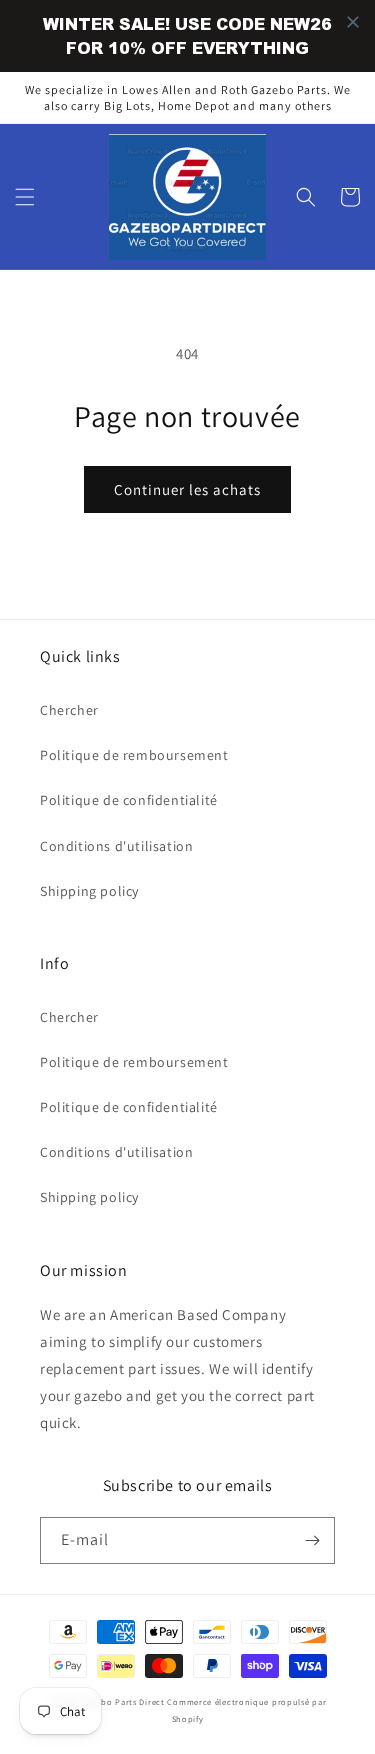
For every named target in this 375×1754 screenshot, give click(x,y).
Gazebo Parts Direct (123, 1701)
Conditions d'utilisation (116, 846)
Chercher (69, 710)
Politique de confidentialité (129, 800)
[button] (25, 197)
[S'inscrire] (312, 1540)
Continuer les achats (187, 489)
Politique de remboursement (134, 755)
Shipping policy (89, 891)
